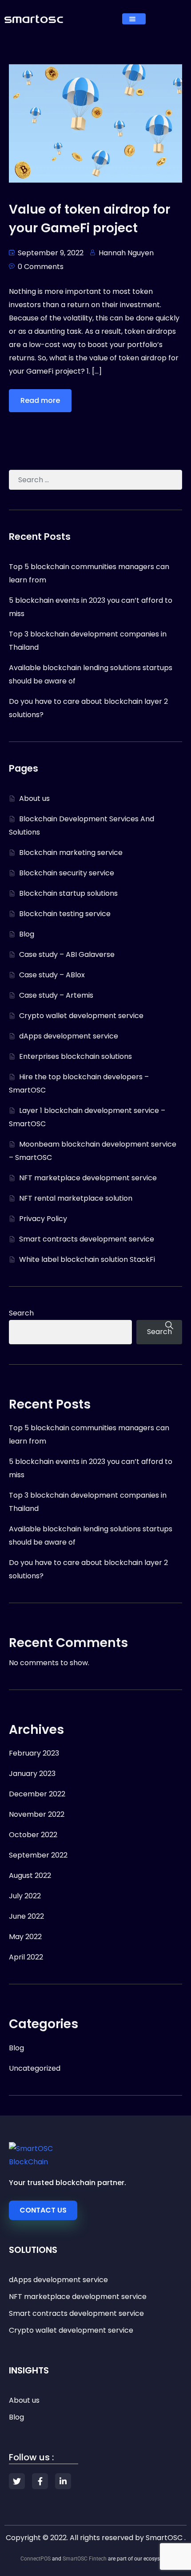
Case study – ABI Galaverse (67, 954)
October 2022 (33, 1835)
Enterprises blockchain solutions (76, 1056)
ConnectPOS (36, 2559)
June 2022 (26, 1916)
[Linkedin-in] (63, 2481)
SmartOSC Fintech (85, 2559)
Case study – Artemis (56, 995)
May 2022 (25, 1937)
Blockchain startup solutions (68, 893)
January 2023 (32, 1774)
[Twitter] (17, 2481)
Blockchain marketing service (71, 853)
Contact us (43, 2210)
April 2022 (26, 1957)
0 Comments (41, 267)
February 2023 (34, 1753)
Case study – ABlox (52, 975)
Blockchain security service (67, 873)
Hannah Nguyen (126, 253)
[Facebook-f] (40, 2481)
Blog (27, 934)
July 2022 (25, 1896)
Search (21, 1313)
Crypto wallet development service (81, 1016)
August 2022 (30, 1875)
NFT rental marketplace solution (76, 1198)
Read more (40, 400)
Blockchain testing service (65, 914)
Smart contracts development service (87, 1239)
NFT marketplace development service (88, 1178)
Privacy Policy (43, 1219)
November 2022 (37, 1814)
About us (34, 798)
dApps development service (69, 1036)
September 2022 (38, 1855)
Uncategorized (35, 2068)
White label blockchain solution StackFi (87, 1259)
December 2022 (37, 1794)
